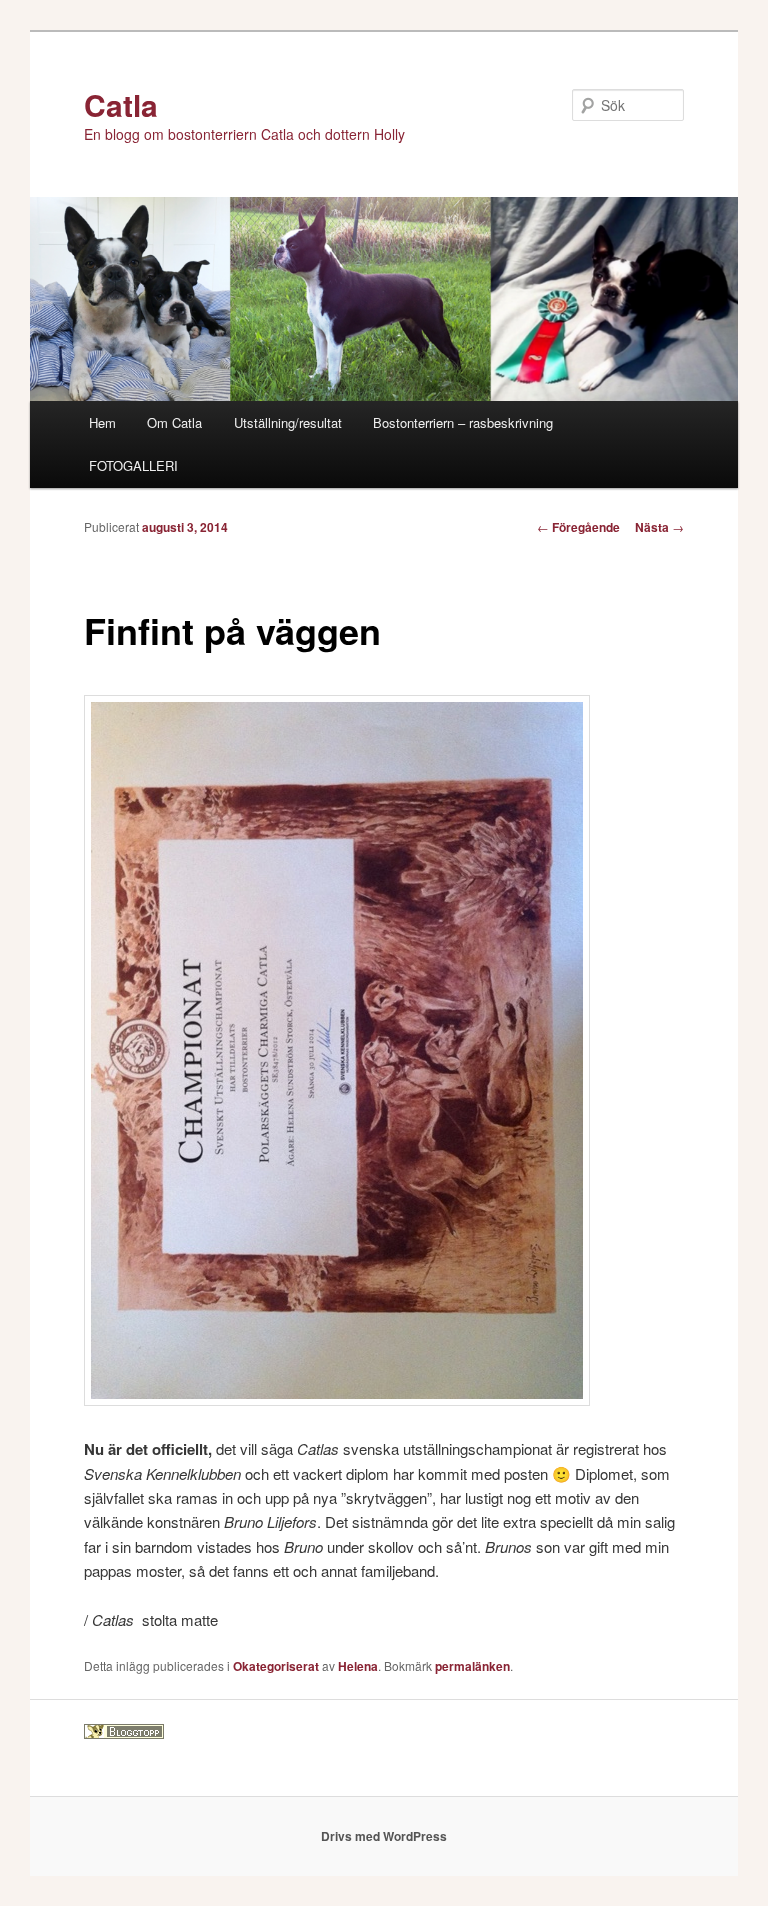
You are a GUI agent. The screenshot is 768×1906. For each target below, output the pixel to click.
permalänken (472, 1666)
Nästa (659, 527)
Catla (121, 104)
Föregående (578, 527)
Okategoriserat (276, 1666)
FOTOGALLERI (133, 465)
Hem (102, 422)
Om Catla (174, 422)
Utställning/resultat (288, 422)
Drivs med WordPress (384, 1836)
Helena (358, 1666)
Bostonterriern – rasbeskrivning (463, 422)
